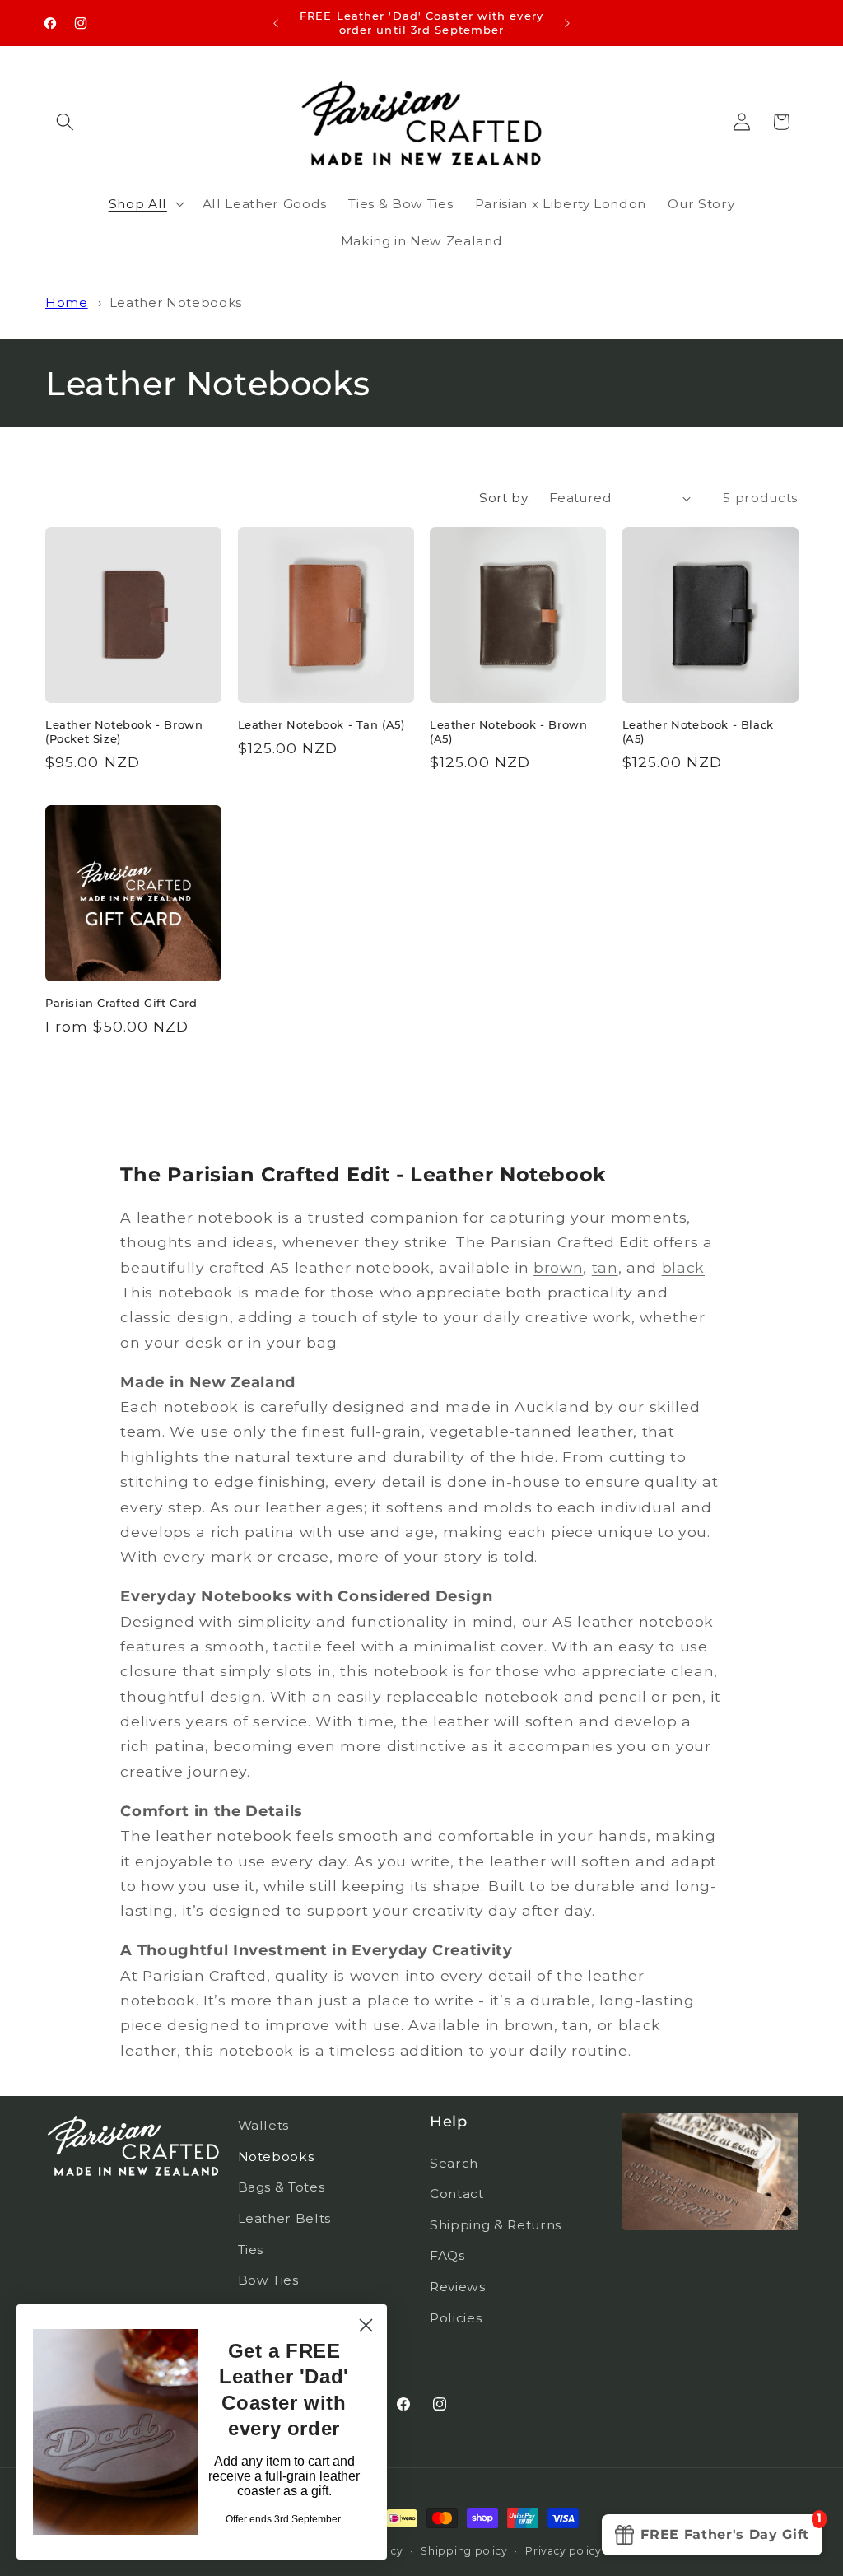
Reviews (458, 2287)
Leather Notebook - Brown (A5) (508, 731)
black (683, 1267)
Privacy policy (564, 2551)
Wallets (264, 2125)
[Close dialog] (366, 2325)
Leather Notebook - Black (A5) (698, 731)
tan (605, 1267)
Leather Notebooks (176, 303)
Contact (457, 2194)
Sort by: (505, 498)
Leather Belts (285, 2218)
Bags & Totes (282, 2187)
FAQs (447, 2255)
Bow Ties (268, 2280)
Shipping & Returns (496, 2225)
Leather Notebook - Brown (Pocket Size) (124, 731)
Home (67, 303)
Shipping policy (464, 2551)
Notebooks (276, 2157)
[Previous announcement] (276, 23)
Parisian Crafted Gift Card (121, 1003)
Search (454, 2163)
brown (558, 1267)
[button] (65, 122)
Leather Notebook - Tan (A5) (321, 724)
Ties (251, 2250)
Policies (456, 2318)
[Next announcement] (567, 23)
